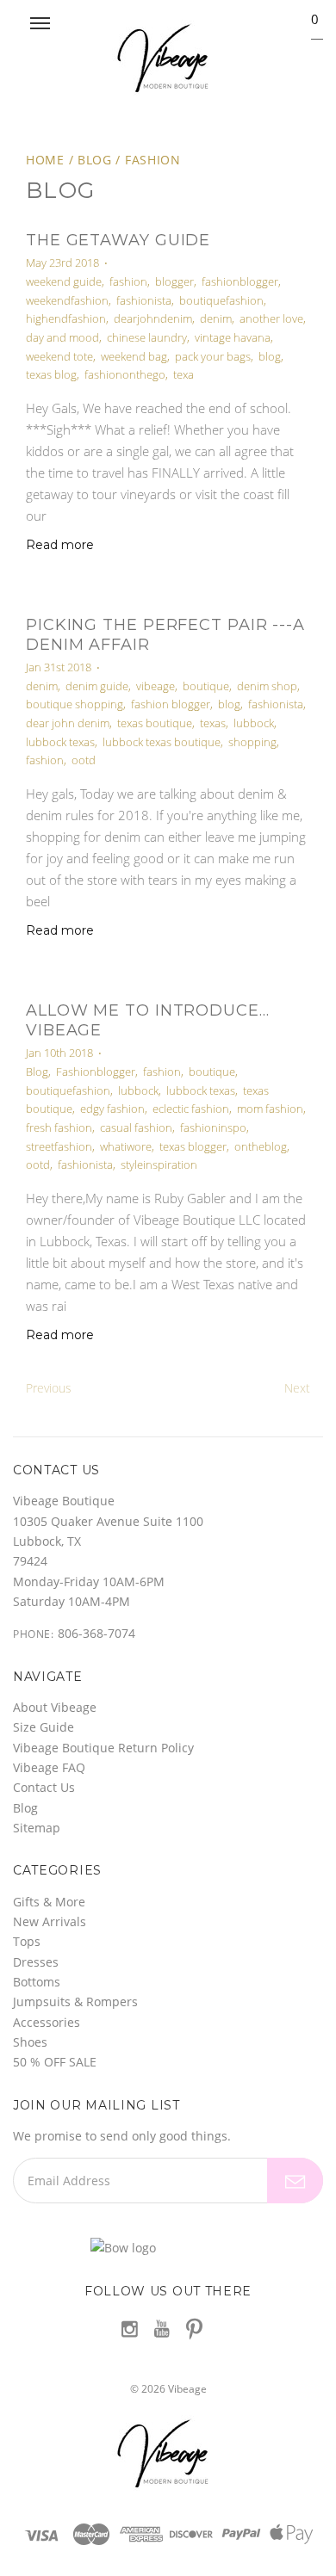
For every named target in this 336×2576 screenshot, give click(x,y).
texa (184, 374)
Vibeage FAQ (49, 1767)
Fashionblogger (96, 1072)
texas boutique (155, 723)
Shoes (30, 2042)
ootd (84, 760)
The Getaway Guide (118, 240)
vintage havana (233, 337)
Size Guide (44, 1727)
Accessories (47, 2022)
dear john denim (68, 723)
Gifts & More (49, 1902)
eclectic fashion (191, 1109)
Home (45, 160)
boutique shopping (75, 704)
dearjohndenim (153, 318)
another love (271, 318)
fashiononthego (125, 374)
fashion (153, 160)
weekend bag (134, 356)
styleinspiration (159, 1164)
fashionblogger (240, 281)
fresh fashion (59, 1127)
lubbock (254, 723)
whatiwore (126, 1146)
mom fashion (270, 1109)
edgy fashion (112, 1109)
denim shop (267, 686)
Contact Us (44, 1787)
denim (216, 318)
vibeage (156, 686)
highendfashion (66, 318)
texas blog (51, 374)
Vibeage (187, 2389)
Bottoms (37, 1982)
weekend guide (64, 281)
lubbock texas (60, 742)
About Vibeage (55, 1707)
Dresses (36, 1962)
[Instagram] (130, 2329)
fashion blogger (171, 704)
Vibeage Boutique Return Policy (103, 1748)
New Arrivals (50, 1921)
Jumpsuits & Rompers (75, 2001)
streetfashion (59, 1146)
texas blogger (193, 1146)
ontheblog (261, 1146)
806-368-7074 (96, 1633)
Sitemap (37, 1828)
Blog (95, 160)
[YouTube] (162, 2329)
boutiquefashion (221, 300)
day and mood (62, 337)
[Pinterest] (194, 2327)
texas (213, 723)
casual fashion (136, 1127)
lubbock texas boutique (162, 742)
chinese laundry (147, 337)
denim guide (97, 686)
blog (270, 356)
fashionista (144, 300)
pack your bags (213, 356)
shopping (252, 742)
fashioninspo (213, 1127)
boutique (206, 686)
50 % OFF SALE (55, 2062)
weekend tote (59, 356)
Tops (27, 1941)
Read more (60, 545)
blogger (174, 281)
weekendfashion (67, 300)
